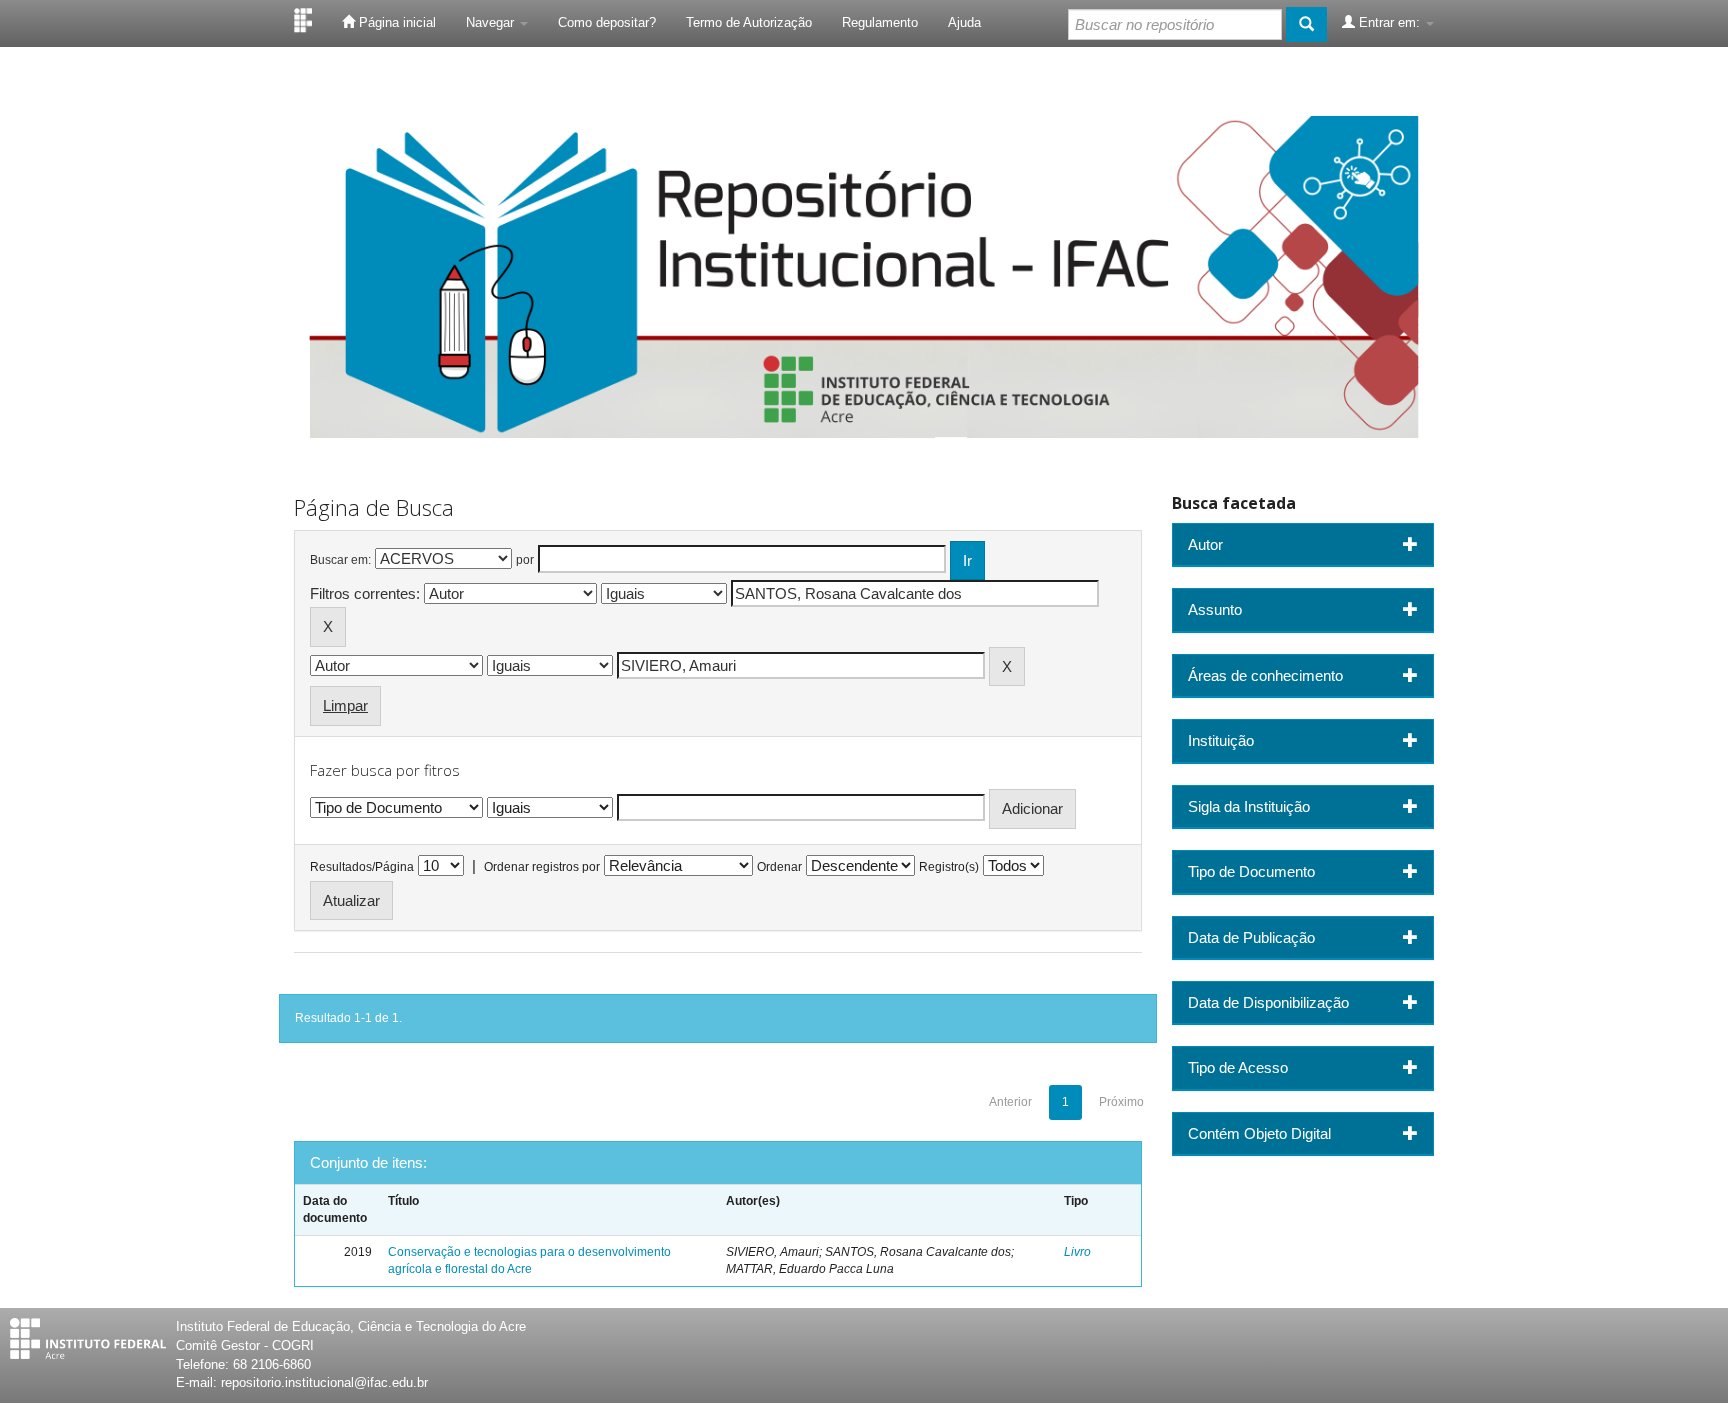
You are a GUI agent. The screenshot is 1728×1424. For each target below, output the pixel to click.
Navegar (492, 22)
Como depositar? (607, 22)
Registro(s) (949, 867)
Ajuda (964, 22)
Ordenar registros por (542, 867)
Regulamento (880, 22)
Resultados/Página (362, 867)
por (525, 560)
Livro (1077, 1252)
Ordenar (779, 867)
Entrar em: (1389, 22)
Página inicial (395, 22)
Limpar (345, 705)
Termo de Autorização (749, 22)
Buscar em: (340, 560)
